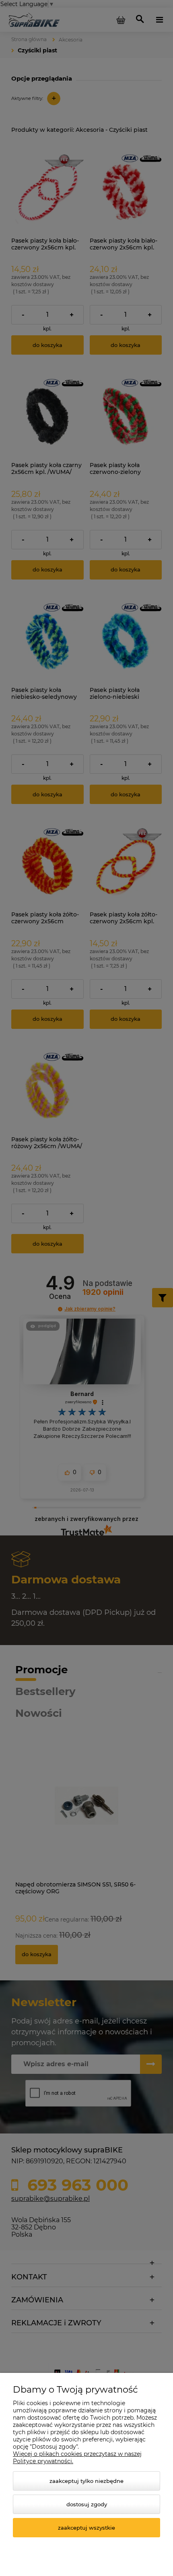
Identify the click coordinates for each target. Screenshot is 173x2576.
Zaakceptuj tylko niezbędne (86, 2481)
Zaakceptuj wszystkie (86, 2528)
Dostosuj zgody (87, 2504)
